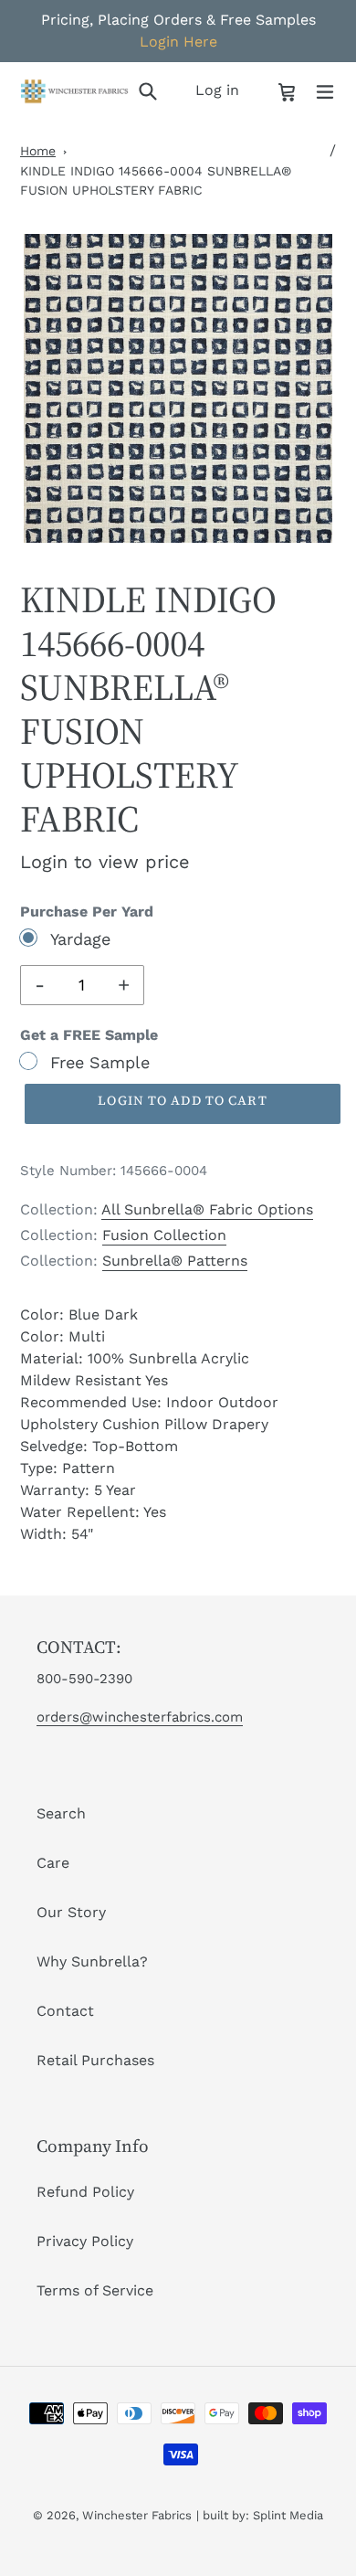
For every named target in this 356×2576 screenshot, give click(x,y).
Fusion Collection (164, 1235)
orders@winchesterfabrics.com (140, 1717)
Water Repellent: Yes (93, 1512)
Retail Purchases (95, 2060)
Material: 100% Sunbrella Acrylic (135, 1358)
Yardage (80, 939)
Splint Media (288, 2515)
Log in (222, 90)
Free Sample (100, 1062)
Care (53, 1863)
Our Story (71, 1912)
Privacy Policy (85, 2241)
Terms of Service (95, 2290)
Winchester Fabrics (137, 2515)
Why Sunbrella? (92, 1961)
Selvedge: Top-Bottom (99, 1446)
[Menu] (325, 90)
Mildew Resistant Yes (94, 1380)
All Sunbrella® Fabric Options (207, 1209)
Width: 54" (57, 1534)
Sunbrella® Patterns (175, 1261)
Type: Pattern (68, 1468)
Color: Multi (63, 1336)
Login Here (178, 42)
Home (38, 151)
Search (61, 1813)
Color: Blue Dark (79, 1315)
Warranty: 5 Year (78, 1490)
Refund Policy (85, 2192)
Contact (65, 2011)
